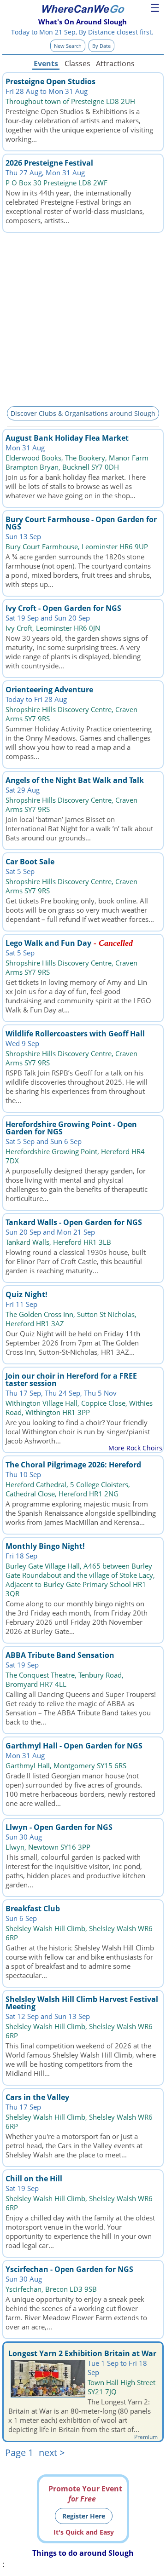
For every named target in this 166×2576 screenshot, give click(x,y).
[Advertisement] (83, 318)
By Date (101, 46)
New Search (68, 46)
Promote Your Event (85, 2494)
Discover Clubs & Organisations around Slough (83, 413)
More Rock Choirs (135, 1448)
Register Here (84, 2516)
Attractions (115, 63)
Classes (77, 63)
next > (52, 2452)
